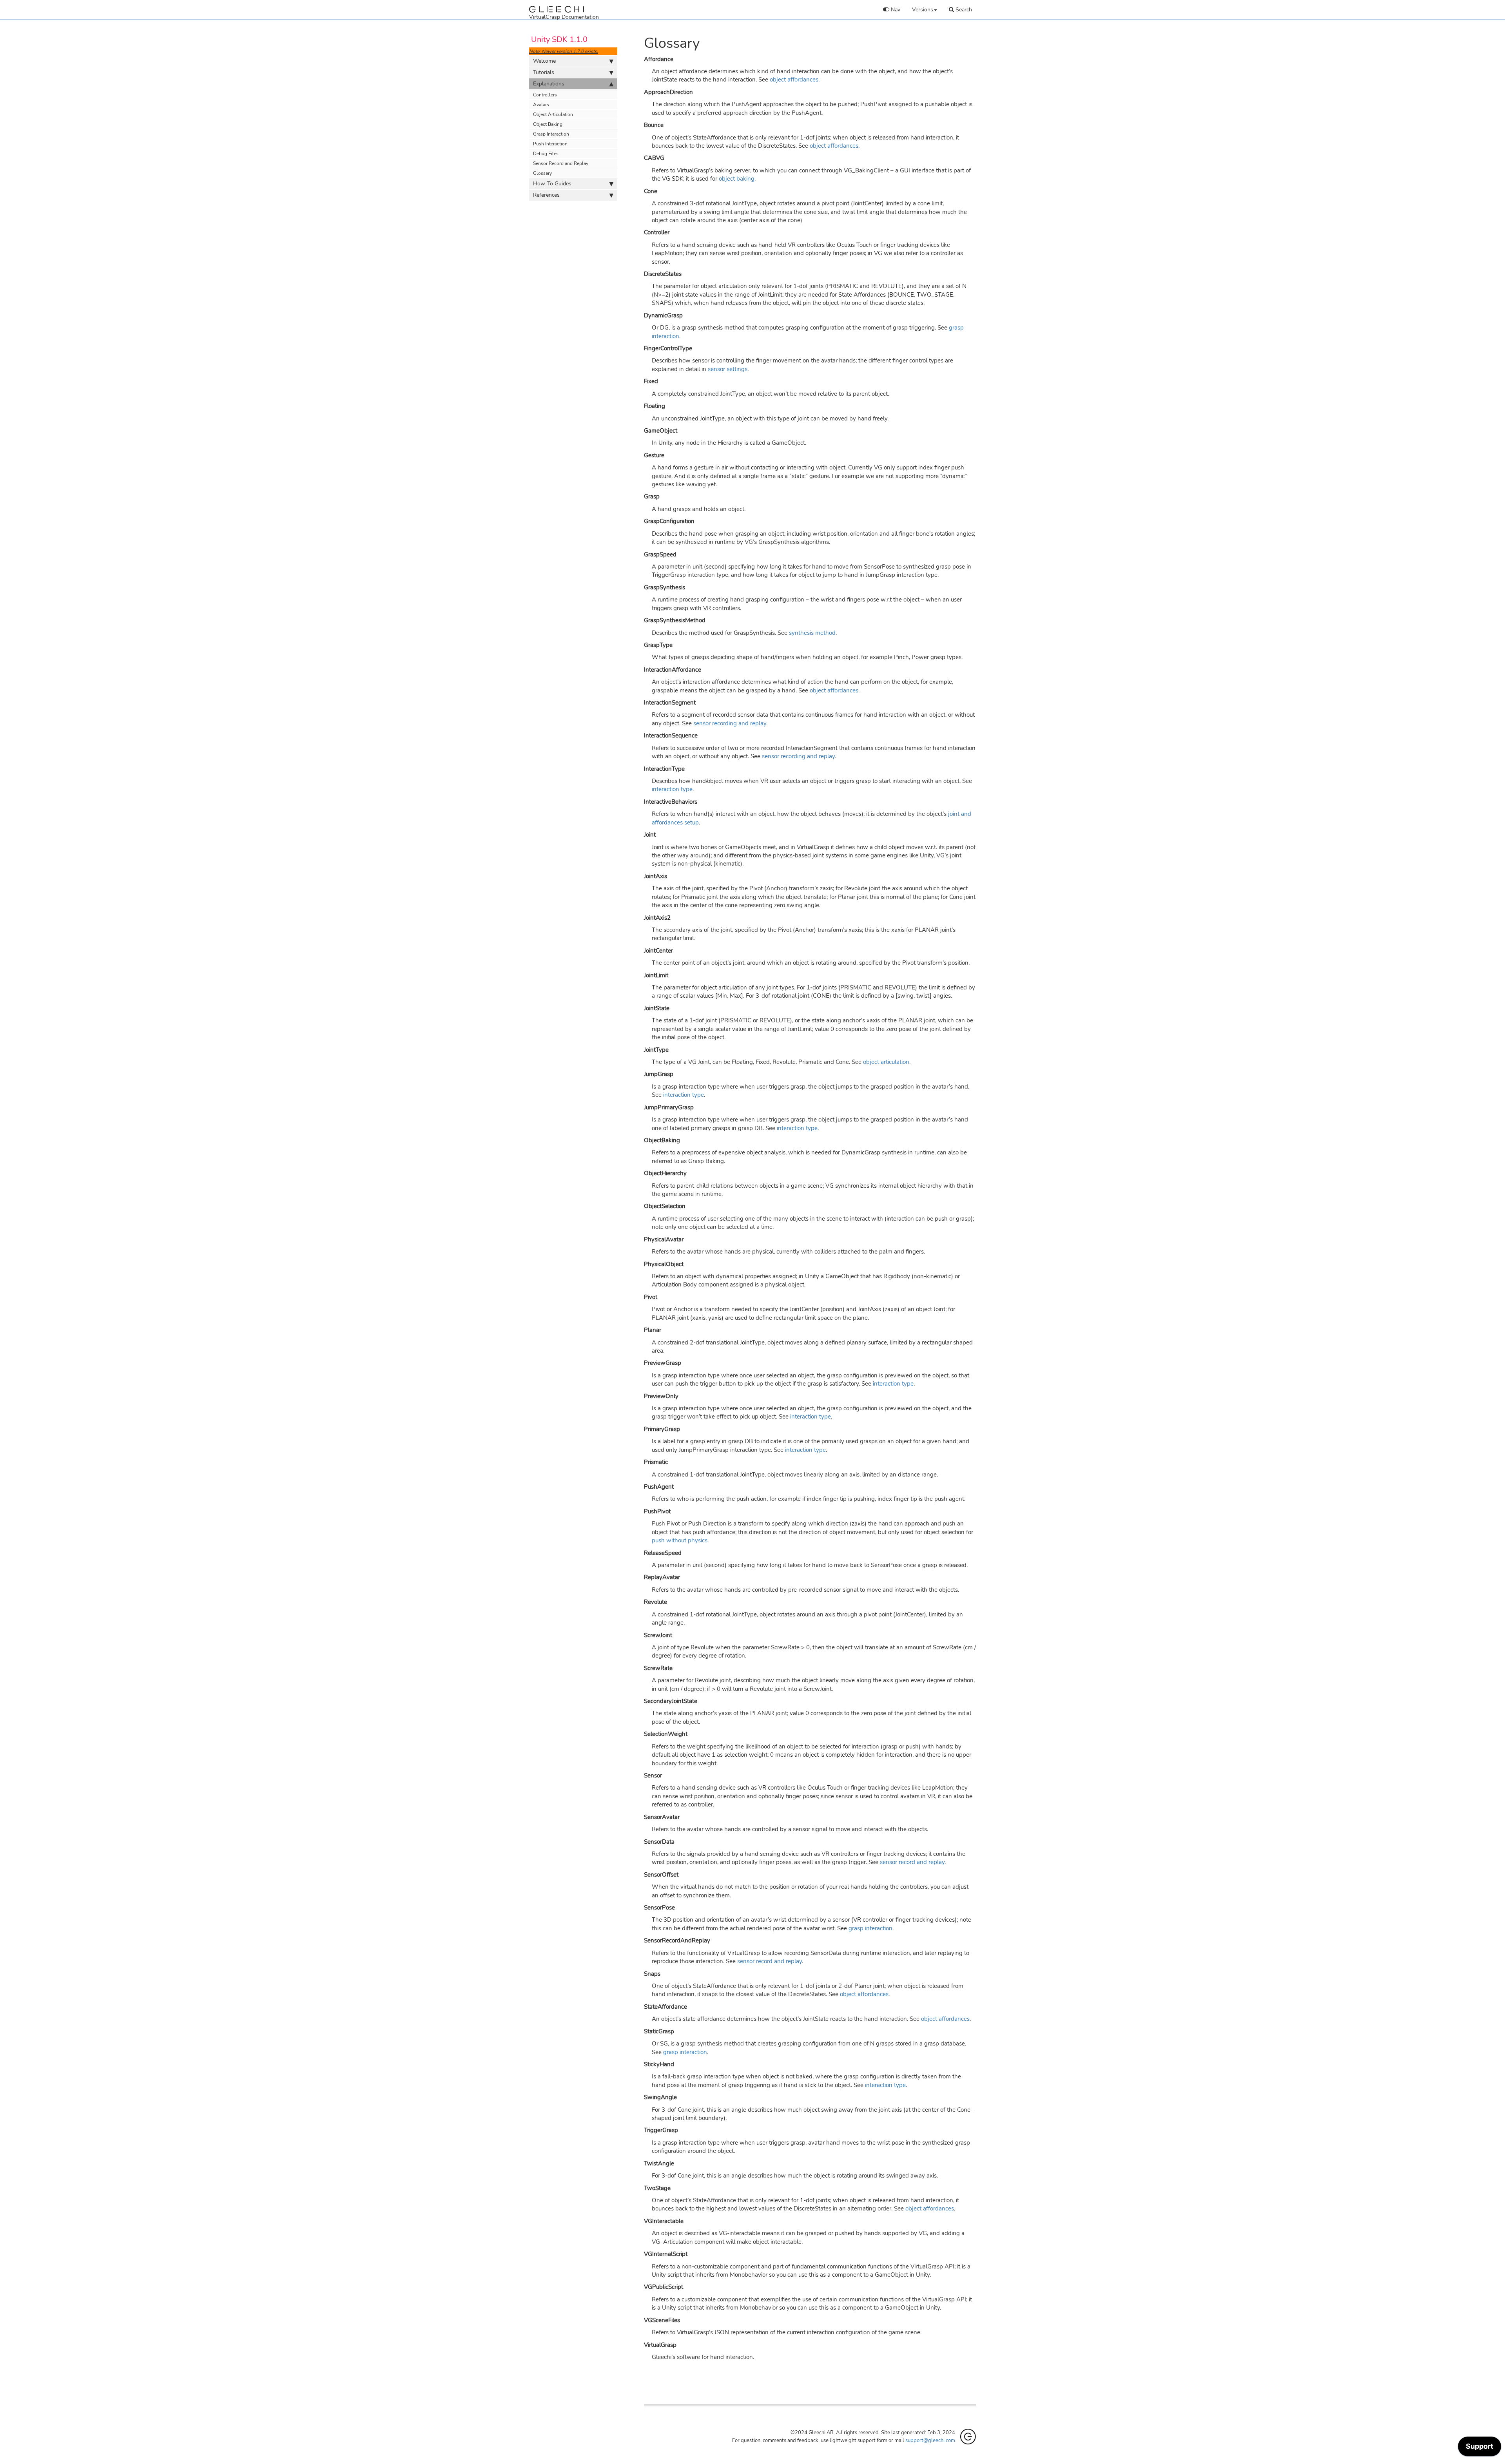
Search (963, 10)
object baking (737, 179)
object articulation (886, 1062)
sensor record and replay (912, 1862)
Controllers (545, 95)
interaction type (672, 789)
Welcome (544, 61)
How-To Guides (552, 184)
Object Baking (548, 124)
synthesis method (812, 633)
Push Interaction (550, 144)
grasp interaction (870, 1928)
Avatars (541, 105)
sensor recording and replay (730, 723)
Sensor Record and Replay (561, 163)
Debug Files (546, 154)
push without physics (680, 1540)
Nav (895, 10)
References (546, 195)
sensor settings (728, 369)
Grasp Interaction (551, 134)
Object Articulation (553, 114)
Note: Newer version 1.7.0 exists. (564, 51)
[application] (1480, 2448)
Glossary (542, 173)
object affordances (794, 80)
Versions (923, 10)
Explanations (549, 84)
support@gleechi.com (930, 2440)
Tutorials (544, 72)
